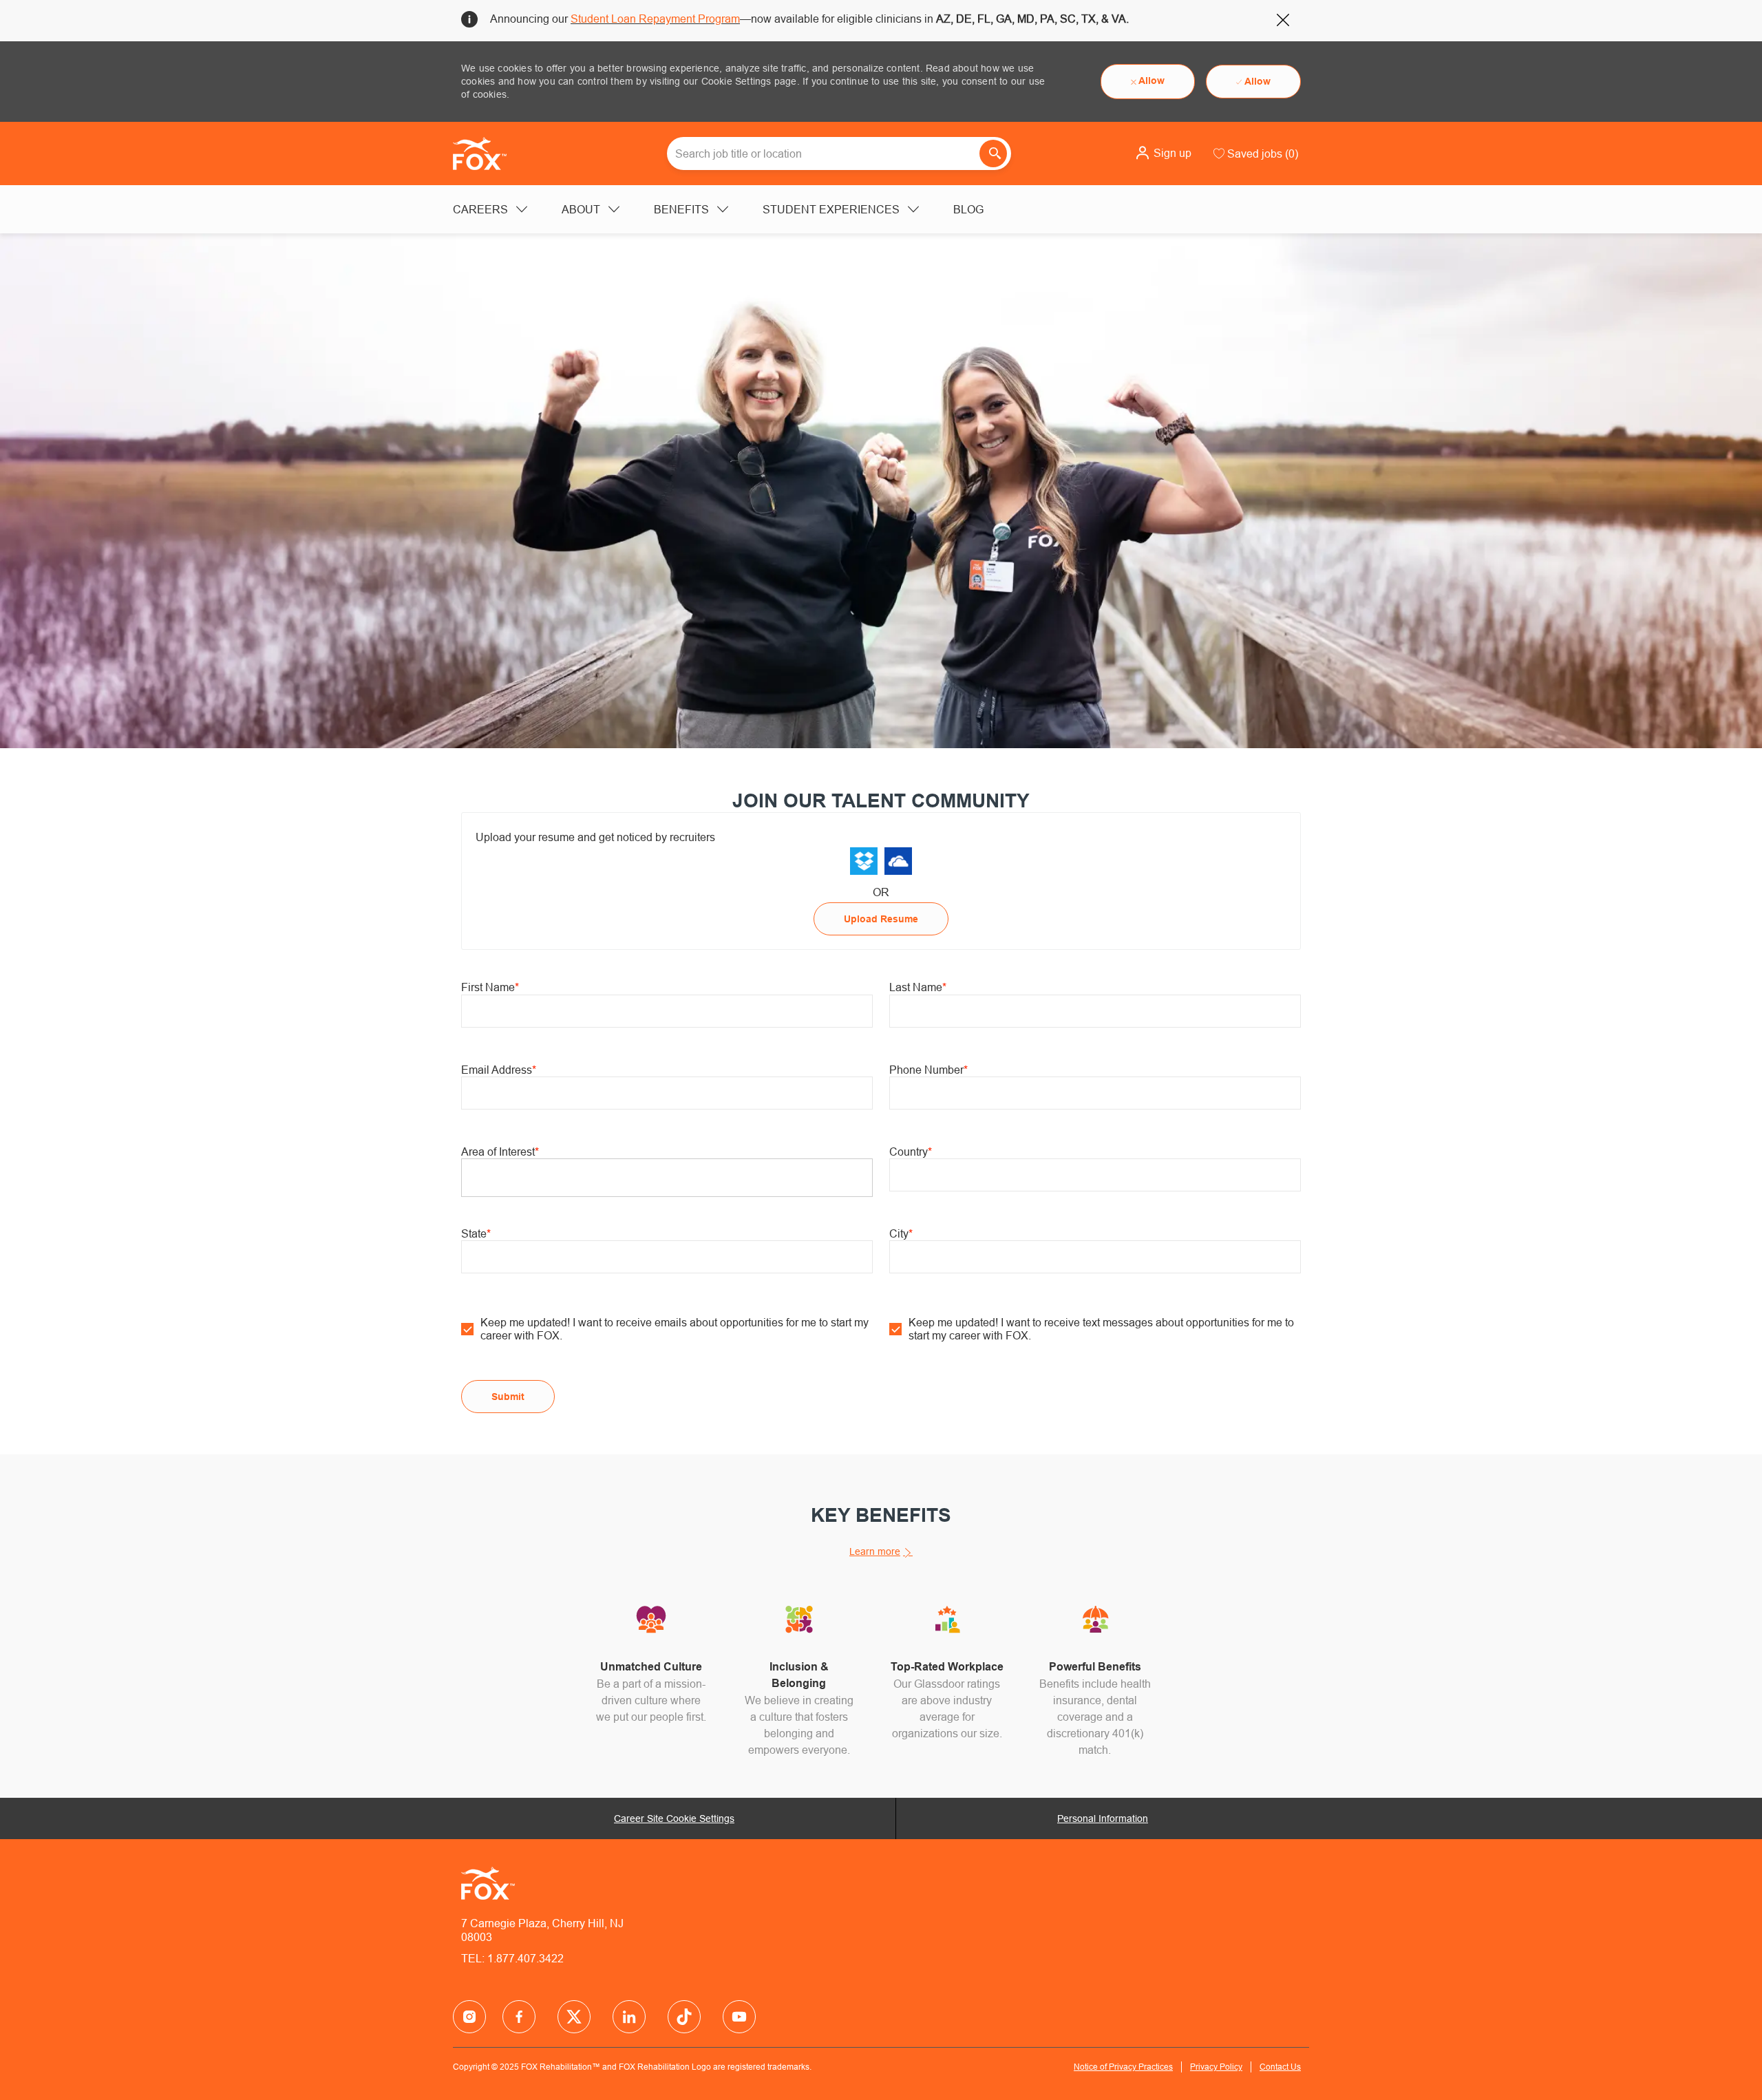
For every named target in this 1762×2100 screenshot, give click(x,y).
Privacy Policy (1216, 2067)
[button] (1163, 153)
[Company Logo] (487, 153)
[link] (864, 861)
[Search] (993, 153)
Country (911, 1152)
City (901, 1233)
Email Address (499, 1070)
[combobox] (839, 153)
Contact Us (1280, 2067)
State (476, 1233)
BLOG (968, 209)
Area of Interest (500, 1152)
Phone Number (928, 1070)
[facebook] (469, 2017)
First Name (490, 987)
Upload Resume (881, 919)
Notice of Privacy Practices (1123, 2067)
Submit (508, 1397)
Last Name (918, 987)
